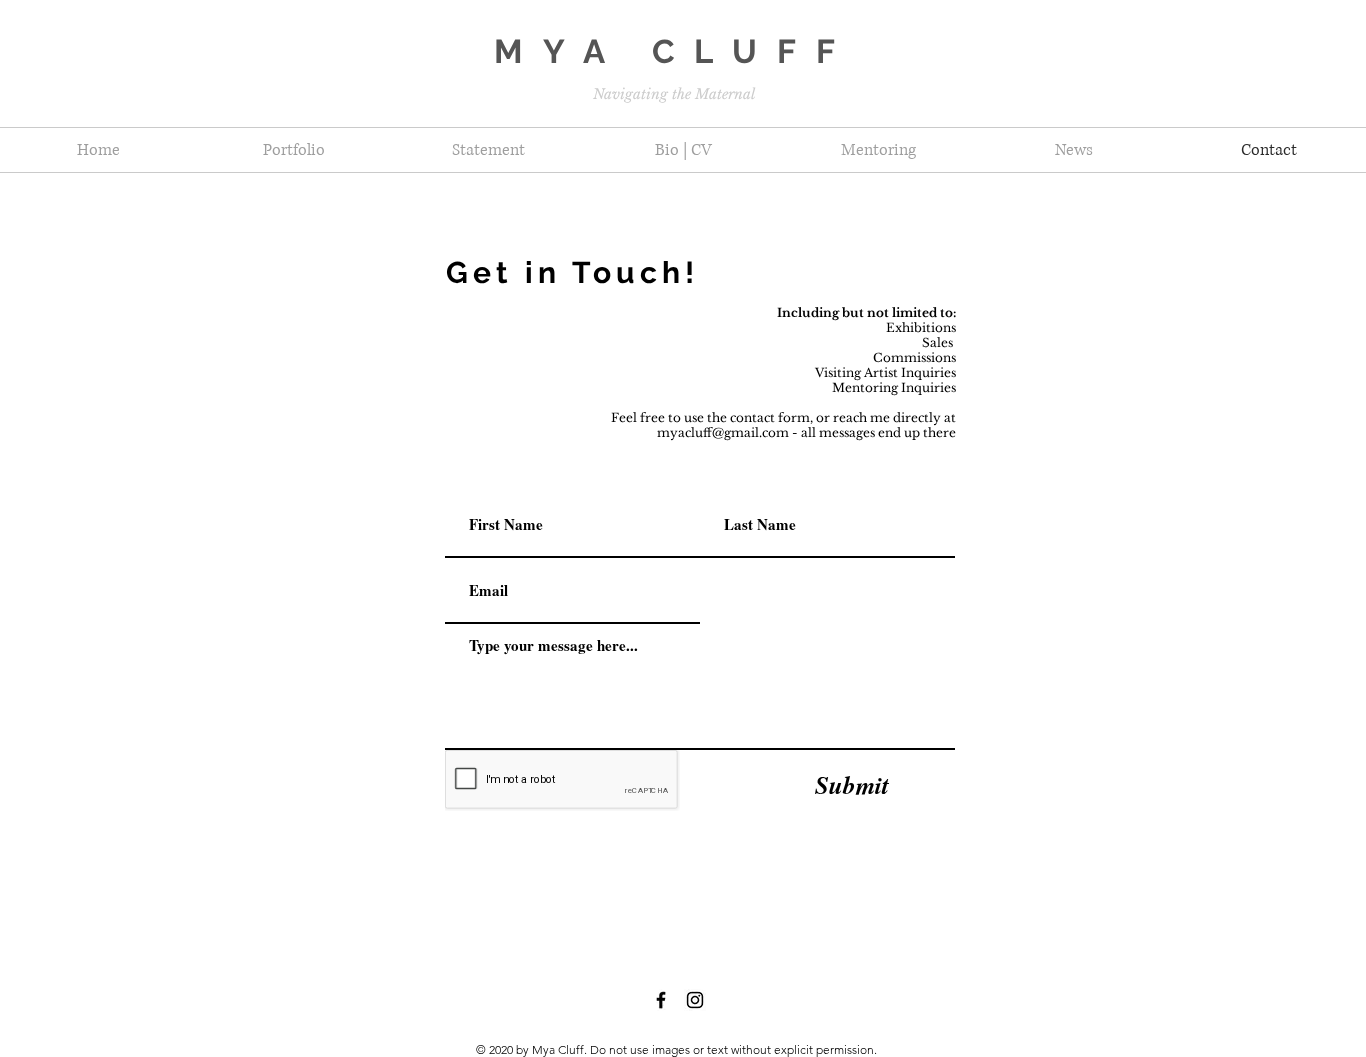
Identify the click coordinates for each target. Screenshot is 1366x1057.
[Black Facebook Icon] (661, 1000)
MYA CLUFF (674, 51)
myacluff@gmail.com (723, 432)
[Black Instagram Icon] (695, 1000)
